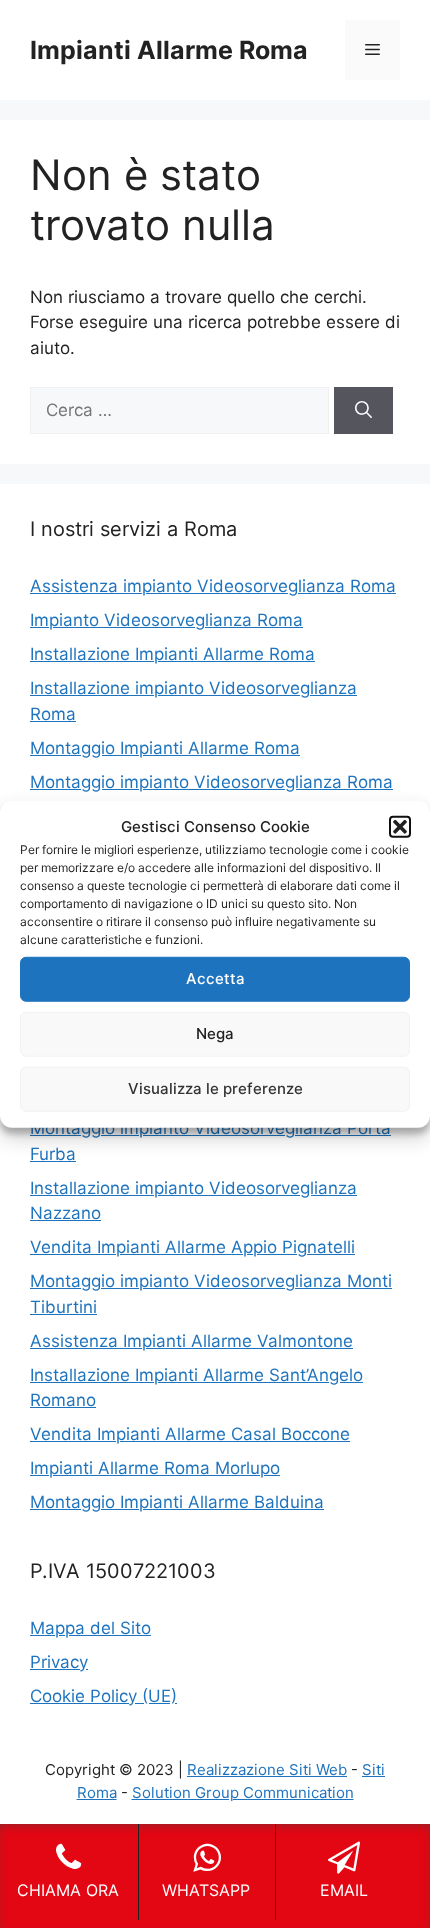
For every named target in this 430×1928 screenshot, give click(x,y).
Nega (215, 1033)
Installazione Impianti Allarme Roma (172, 654)
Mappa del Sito (90, 1628)
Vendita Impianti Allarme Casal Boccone (190, 1434)
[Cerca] (363, 411)
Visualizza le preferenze (215, 1088)
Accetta (215, 978)
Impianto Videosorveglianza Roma (166, 620)
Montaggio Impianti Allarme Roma (165, 748)
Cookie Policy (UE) (103, 1696)
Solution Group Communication (243, 1792)
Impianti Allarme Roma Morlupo (155, 1468)
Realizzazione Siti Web (267, 1769)
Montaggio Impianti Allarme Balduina (177, 1502)
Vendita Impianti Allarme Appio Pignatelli (192, 1247)
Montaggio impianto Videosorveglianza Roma (211, 782)
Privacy (59, 1662)
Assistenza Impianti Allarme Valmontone (191, 1341)
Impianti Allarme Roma (169, 50)
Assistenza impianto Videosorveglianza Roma (213, 586)
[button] (400, 827)
